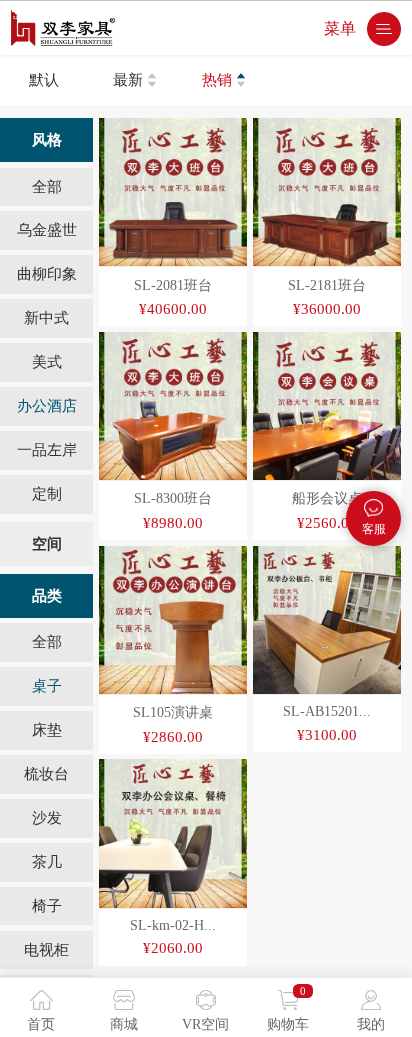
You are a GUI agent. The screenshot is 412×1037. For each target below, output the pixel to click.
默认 (44, 79)
